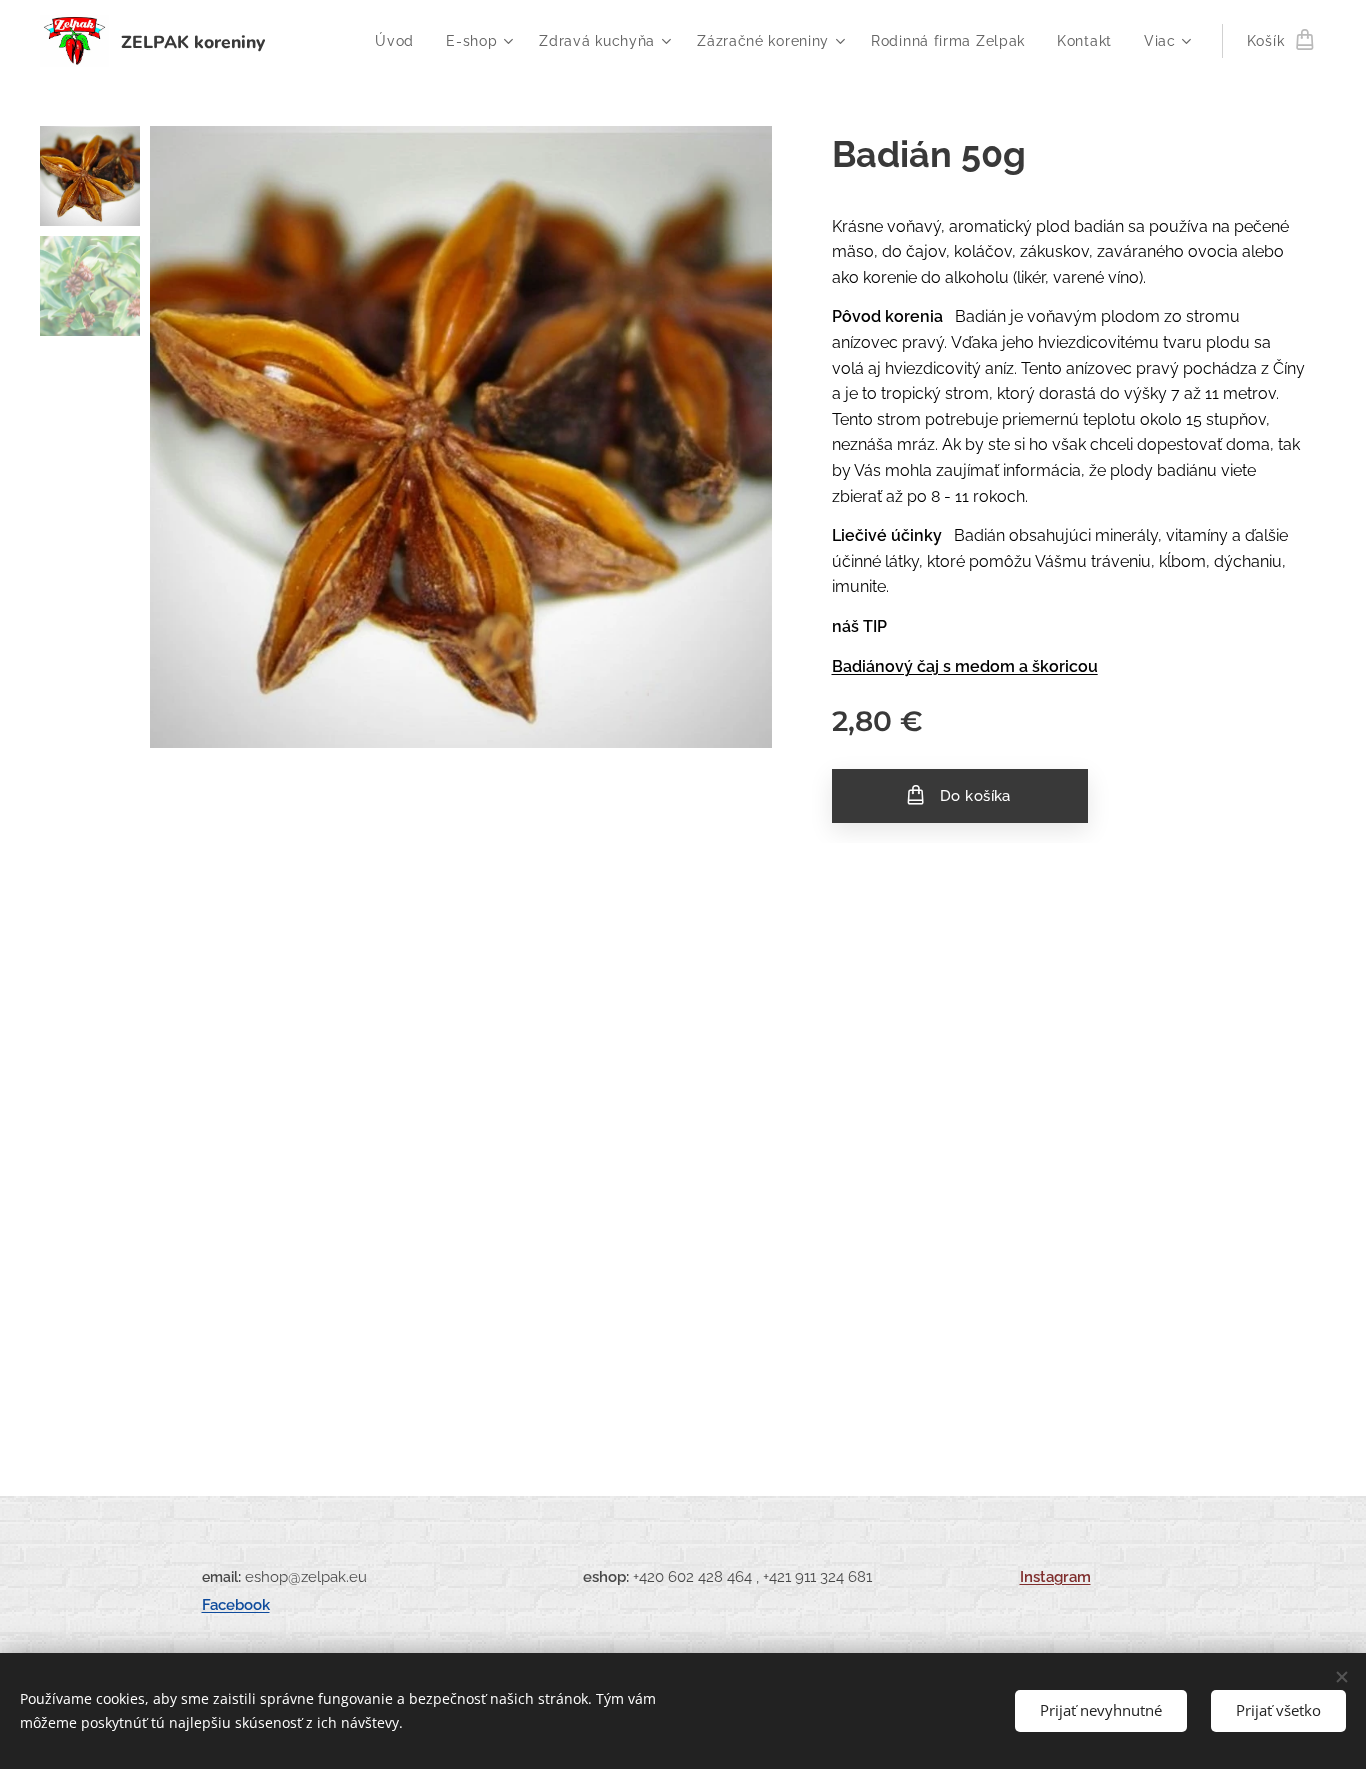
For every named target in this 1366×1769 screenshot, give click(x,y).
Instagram (1055, 1576)
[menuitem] (400, 41)
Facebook (236, 1604)
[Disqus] (683, 1133)
